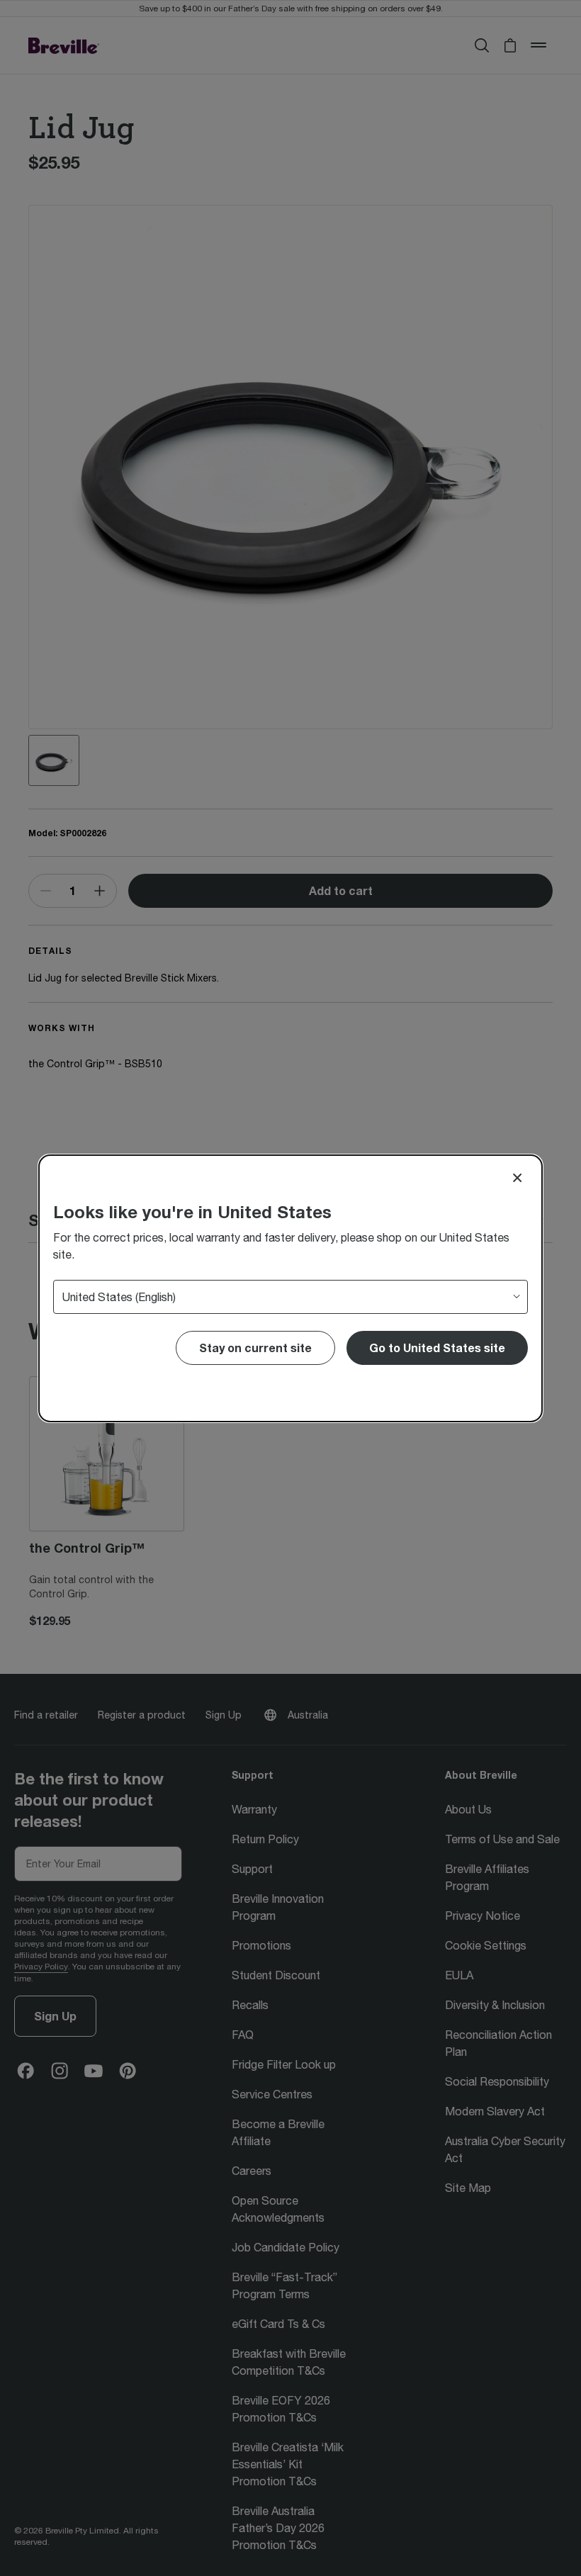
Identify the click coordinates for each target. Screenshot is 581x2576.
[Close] (517, 1178)
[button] (437, 1348)
